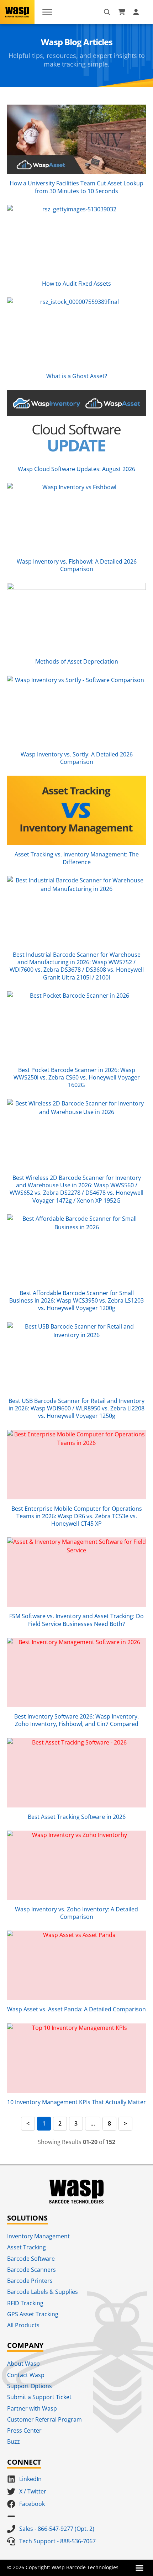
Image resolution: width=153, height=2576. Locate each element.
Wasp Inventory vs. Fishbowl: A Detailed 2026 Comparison (77, 565)
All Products (23, 2325)
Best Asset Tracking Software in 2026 (77, 1817)
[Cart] (122, 12)
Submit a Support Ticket (39, 2397)
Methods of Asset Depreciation (77, 661)
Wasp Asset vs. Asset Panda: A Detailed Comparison (76, 2009)
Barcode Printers (30, 2281)
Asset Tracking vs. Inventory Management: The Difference (77, 858)
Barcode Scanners (31, 2270)
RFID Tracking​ (25, 2303)
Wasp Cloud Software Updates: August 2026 (76, 469)
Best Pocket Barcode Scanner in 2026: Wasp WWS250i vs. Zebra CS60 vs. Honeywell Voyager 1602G (77, 1078)
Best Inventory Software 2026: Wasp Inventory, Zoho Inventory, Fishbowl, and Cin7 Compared (76, 1720)
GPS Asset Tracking (33, 2314)
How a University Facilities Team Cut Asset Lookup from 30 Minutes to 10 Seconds (76, 187)
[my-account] (137, 12)
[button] (139, 2568)
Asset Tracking (27, 2247)
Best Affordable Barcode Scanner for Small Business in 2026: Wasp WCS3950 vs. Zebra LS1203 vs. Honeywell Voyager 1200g (76, 1301)
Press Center (24, 2430)
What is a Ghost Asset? (77, 376)
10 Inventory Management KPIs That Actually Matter (76, 2102)
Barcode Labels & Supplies (43, 2292)
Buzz (14, 2442)
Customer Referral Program (44, 2419)
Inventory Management (38, 2236)
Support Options (30, 2386)
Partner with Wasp (32, 2408)
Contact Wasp (26, 2375)
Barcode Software (31, 2259)
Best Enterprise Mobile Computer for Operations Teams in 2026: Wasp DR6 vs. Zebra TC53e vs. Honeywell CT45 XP (77, 1516)
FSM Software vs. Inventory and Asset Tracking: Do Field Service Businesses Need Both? (76, 1620)
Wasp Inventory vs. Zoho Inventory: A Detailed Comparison (76, 1913)
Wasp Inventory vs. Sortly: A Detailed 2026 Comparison (77, 758)
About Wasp (23, 2364)
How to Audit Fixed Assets (76, 284)
